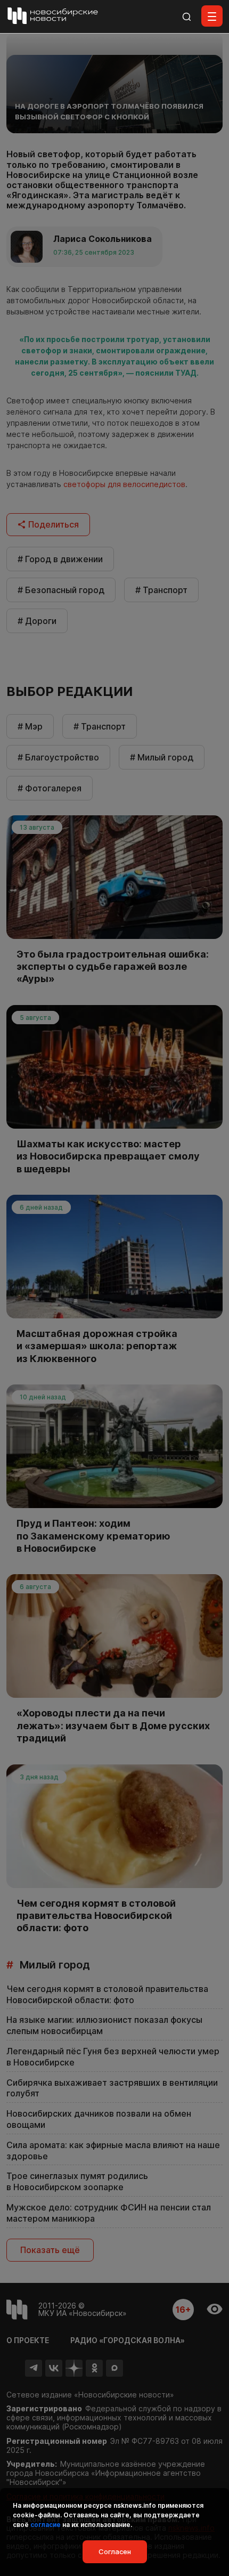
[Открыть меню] (212, 16)
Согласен (115, 2551)
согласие (46, 2525)
